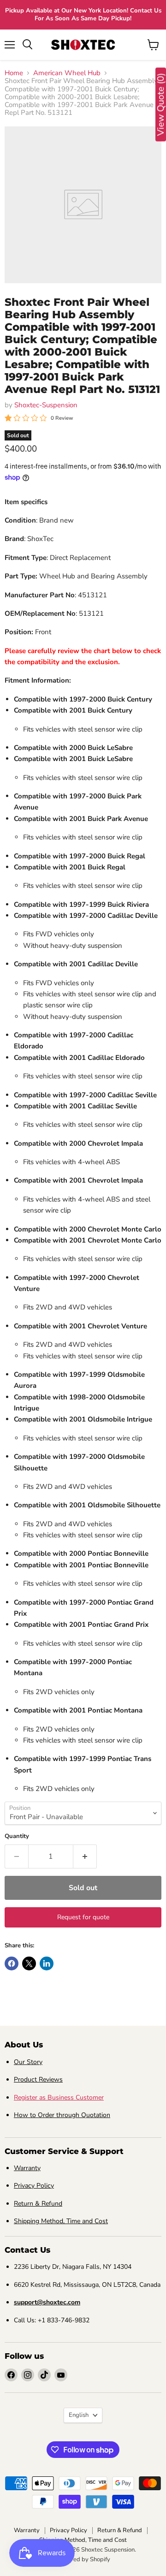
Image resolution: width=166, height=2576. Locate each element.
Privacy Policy (34, 2186)
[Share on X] (29, 1963)
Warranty (27, 2168)
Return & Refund (38, 2204)
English (79, 2415)
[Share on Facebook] (12, 1963)
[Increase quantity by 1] (85, 1856)
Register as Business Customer (59, 2097)
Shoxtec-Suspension (46, 405)
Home (14, 73)
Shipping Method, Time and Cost (61, 2221)
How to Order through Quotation (62, 2115)
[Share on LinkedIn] (47, 1963)
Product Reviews (38, 2079)
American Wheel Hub (67, 73)
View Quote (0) (161, 105)
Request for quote (83, 1917)
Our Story (28, 2062)
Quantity (17, 1836)
